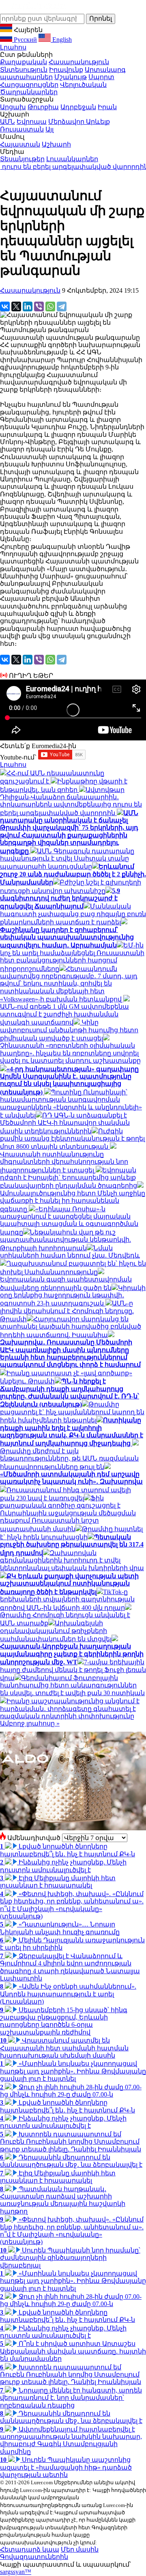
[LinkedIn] (28, 306)
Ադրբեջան (78, 107)
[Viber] (39, 306)
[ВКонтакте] (5, 306)
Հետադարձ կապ (30, 2549)
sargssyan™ (16, 2572)
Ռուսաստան (22, 129)
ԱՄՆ (8, 122)
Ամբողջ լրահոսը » (30, 1723)
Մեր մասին (80, 2549)
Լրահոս (13, 47)
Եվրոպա (32, 122)
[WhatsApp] (50, 306)
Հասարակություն (79, 62)
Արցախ (13, 107)
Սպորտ (101, 77)
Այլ (49, 129)
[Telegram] (62, 306)
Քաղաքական (24, 62)
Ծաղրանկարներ (29, 92)
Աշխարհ (56, 144)
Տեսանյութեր (22, 159)
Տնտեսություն (24, 70)
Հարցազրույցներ (29, 85)
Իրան (107, 107)
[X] (16, 306)
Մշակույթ (71, 77)
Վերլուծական (83, 85)
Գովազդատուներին (34, 2557)
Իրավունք (66, 70)
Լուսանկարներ (72, 159)
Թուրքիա (43, 107)
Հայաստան (20, 144)
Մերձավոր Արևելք (79, 122)
